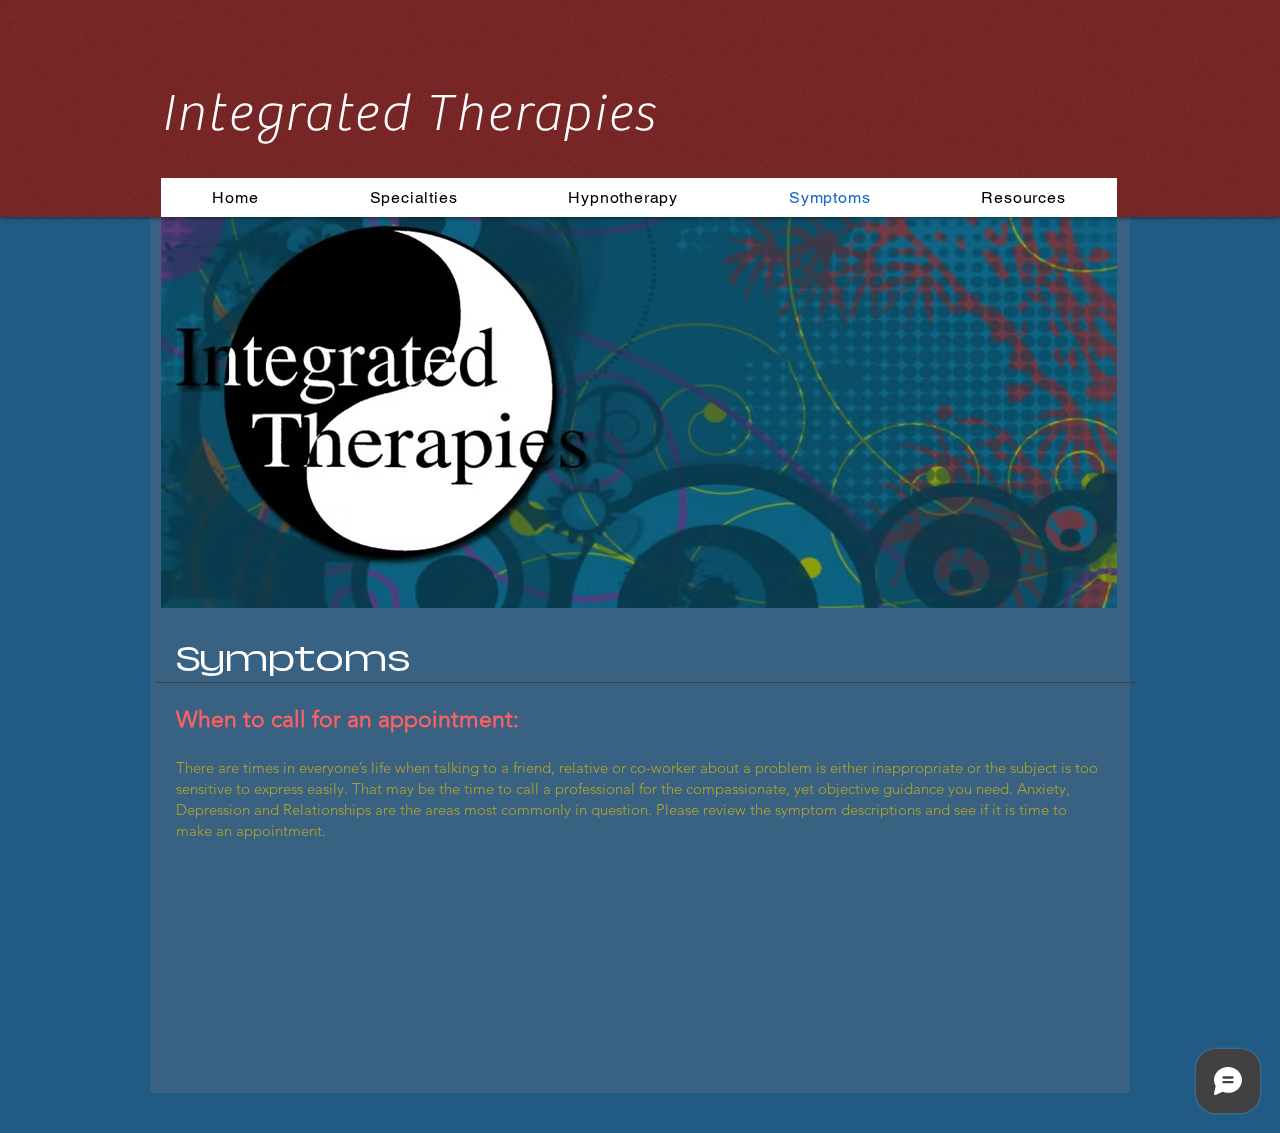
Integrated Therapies (409, 113)
